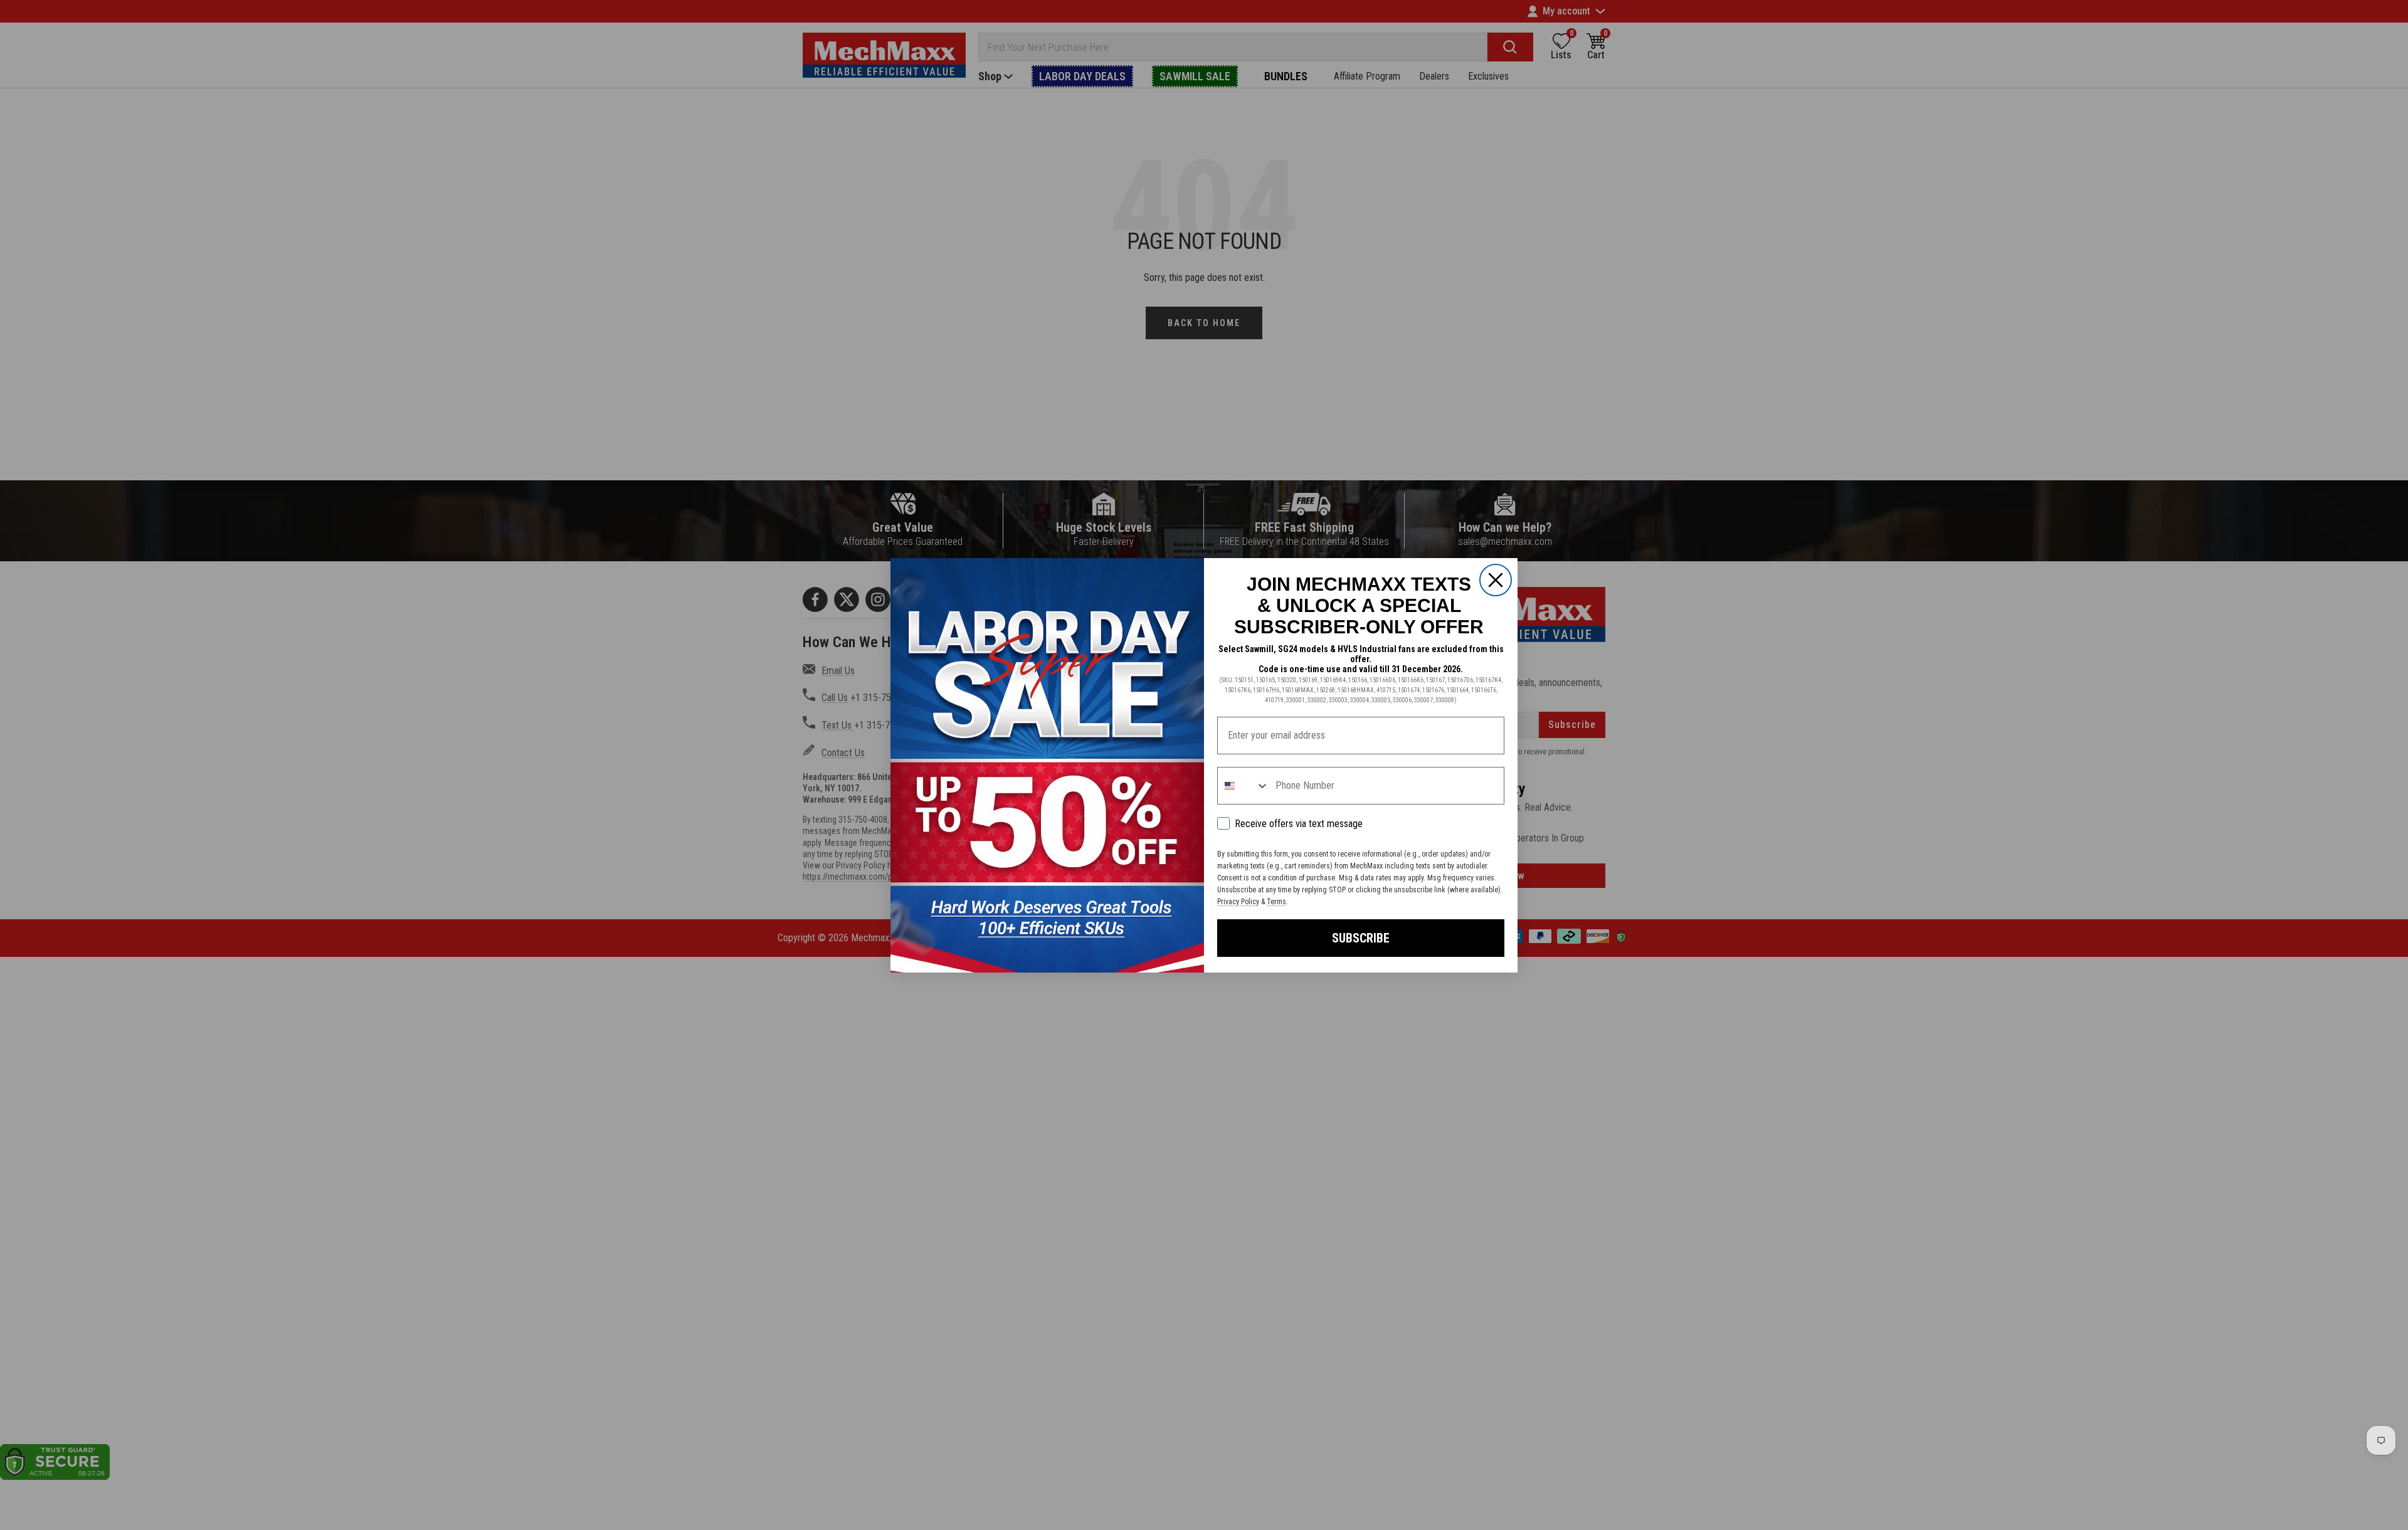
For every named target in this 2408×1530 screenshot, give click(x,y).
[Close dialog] (1496, 580)
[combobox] (1244, 786)
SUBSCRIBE (1361, 938)
